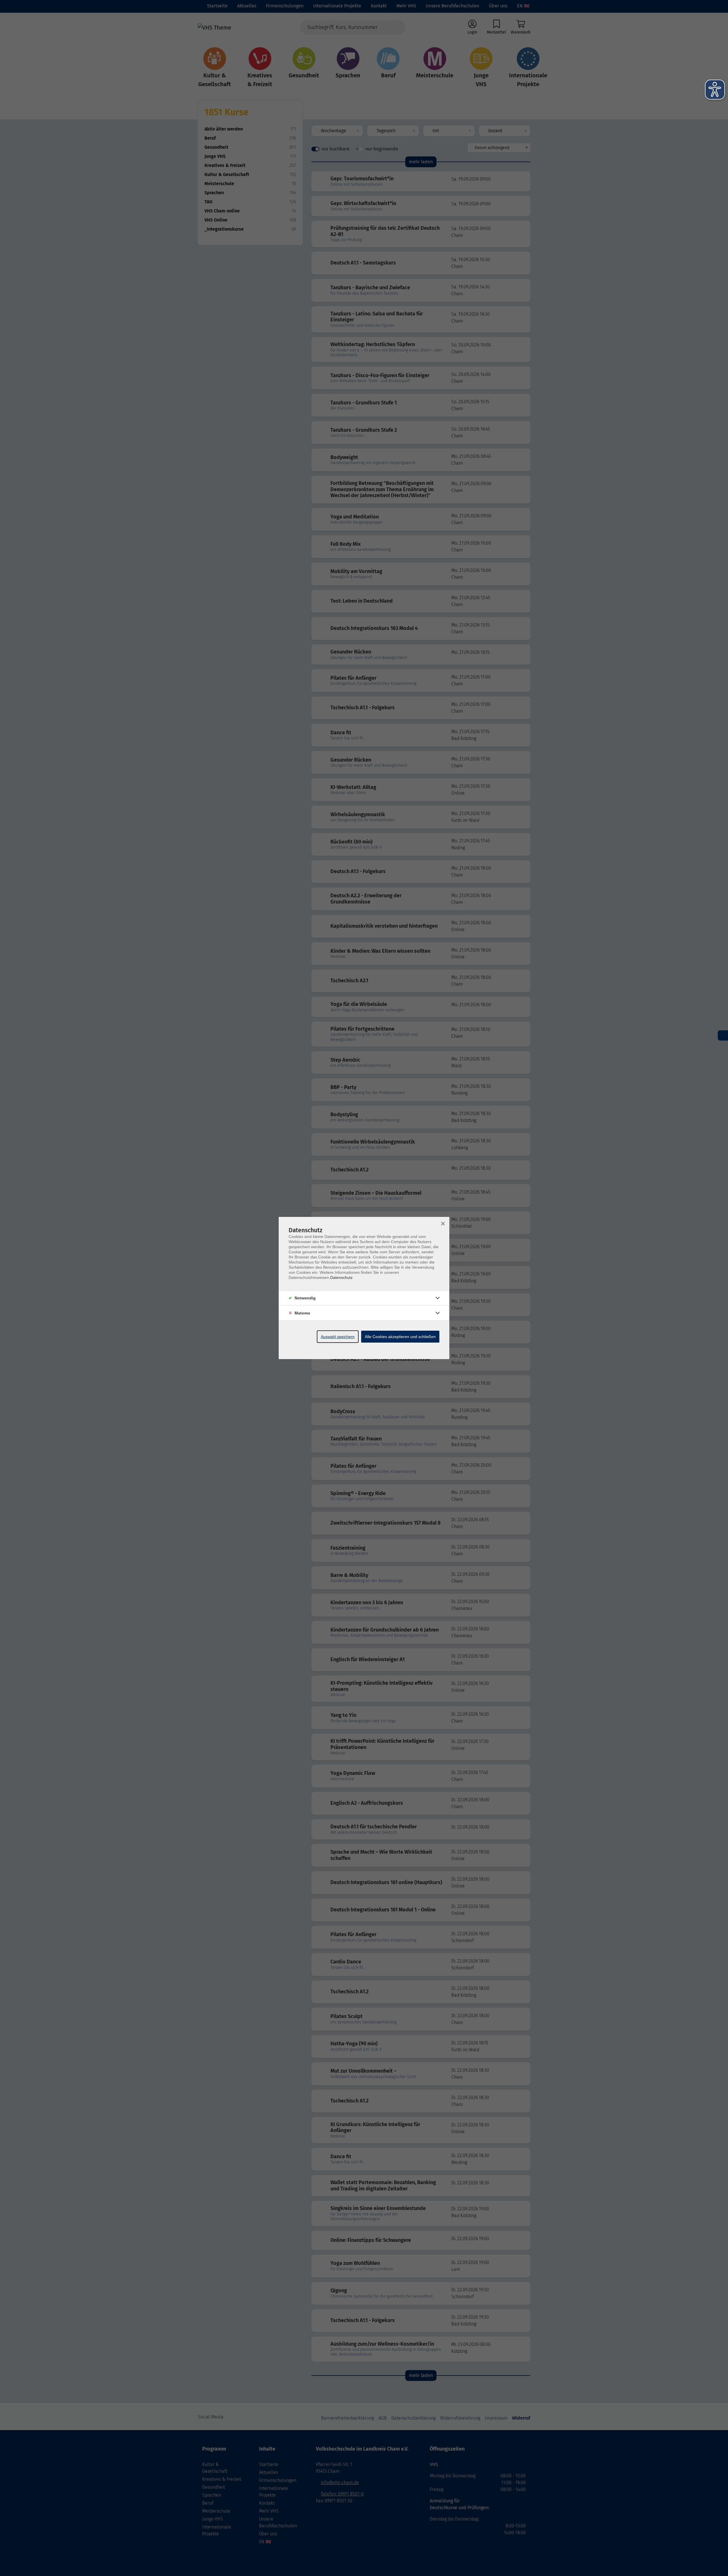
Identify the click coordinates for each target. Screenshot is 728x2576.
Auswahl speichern (338, 1337)
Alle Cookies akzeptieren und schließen (400, 1337)
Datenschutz (341, 1277)
